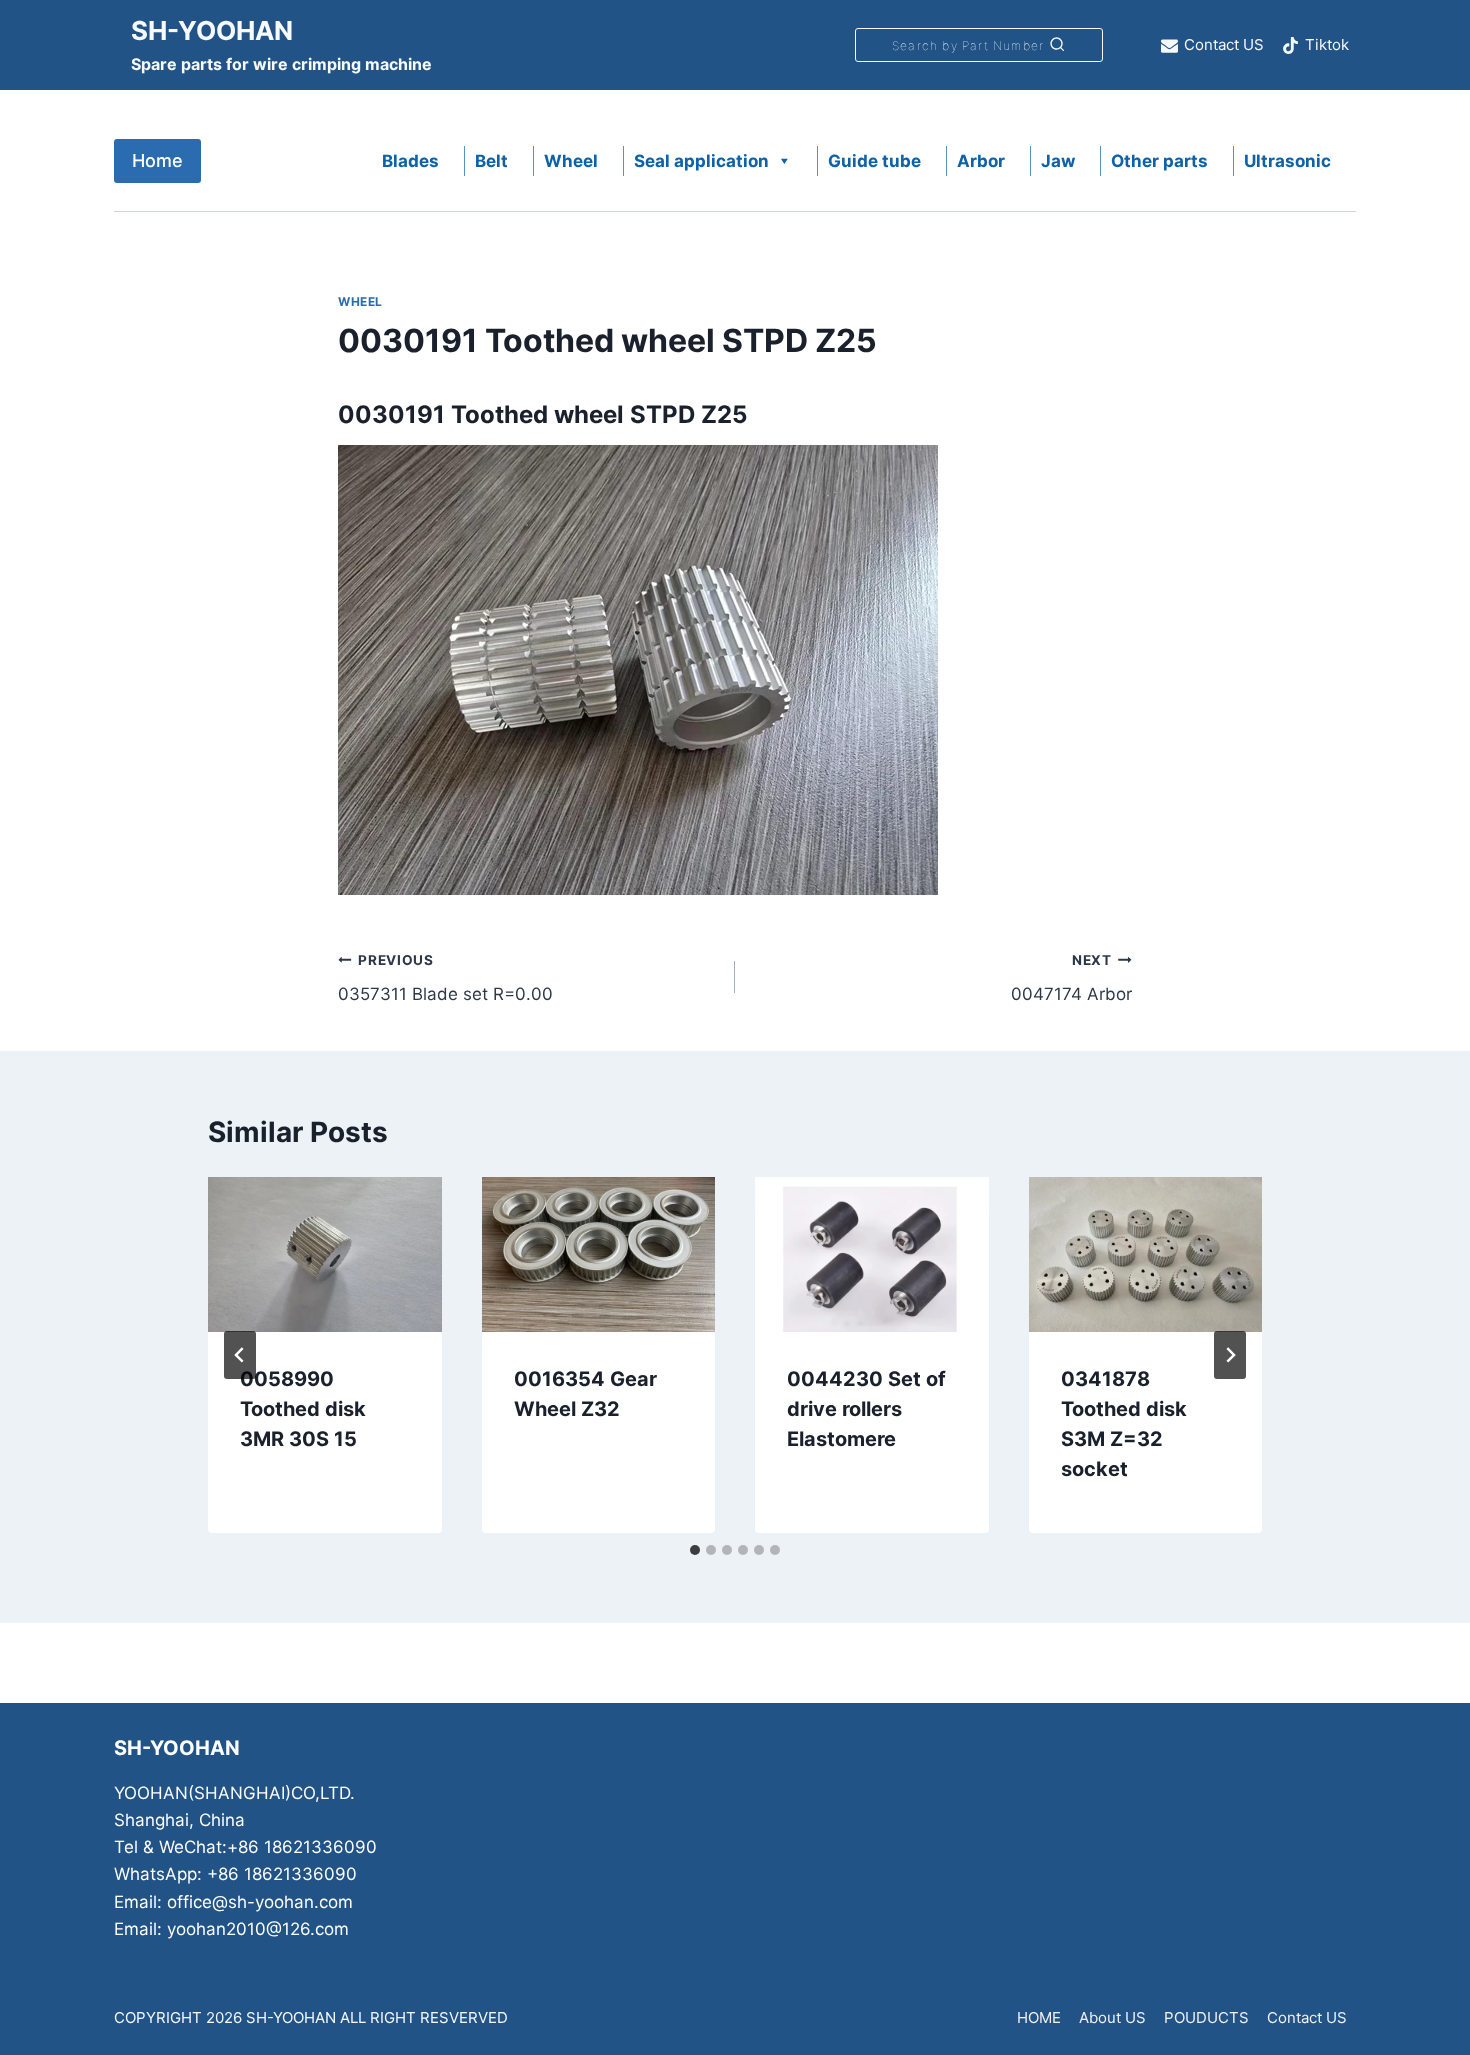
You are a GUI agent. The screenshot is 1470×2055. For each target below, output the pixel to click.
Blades (410, 161)
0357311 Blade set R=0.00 (445, 978)
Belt (491, 161)
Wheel (571, 161)
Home (157, 160)
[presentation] (325, 1255)
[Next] (1230, 1355)
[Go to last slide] (240, 1355)
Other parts (1159, 161)
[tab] (695, 1550)
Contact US (1307, 2017)
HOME (1039, 2017)
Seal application (701, 161)
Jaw (1058, 161)
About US (1112, 2017)
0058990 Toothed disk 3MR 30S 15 (303, 1409)
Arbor (981, 161)
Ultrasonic (1287, 161)
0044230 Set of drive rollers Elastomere (866, 1409)
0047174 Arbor (1071, 978)
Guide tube (874, 161)
